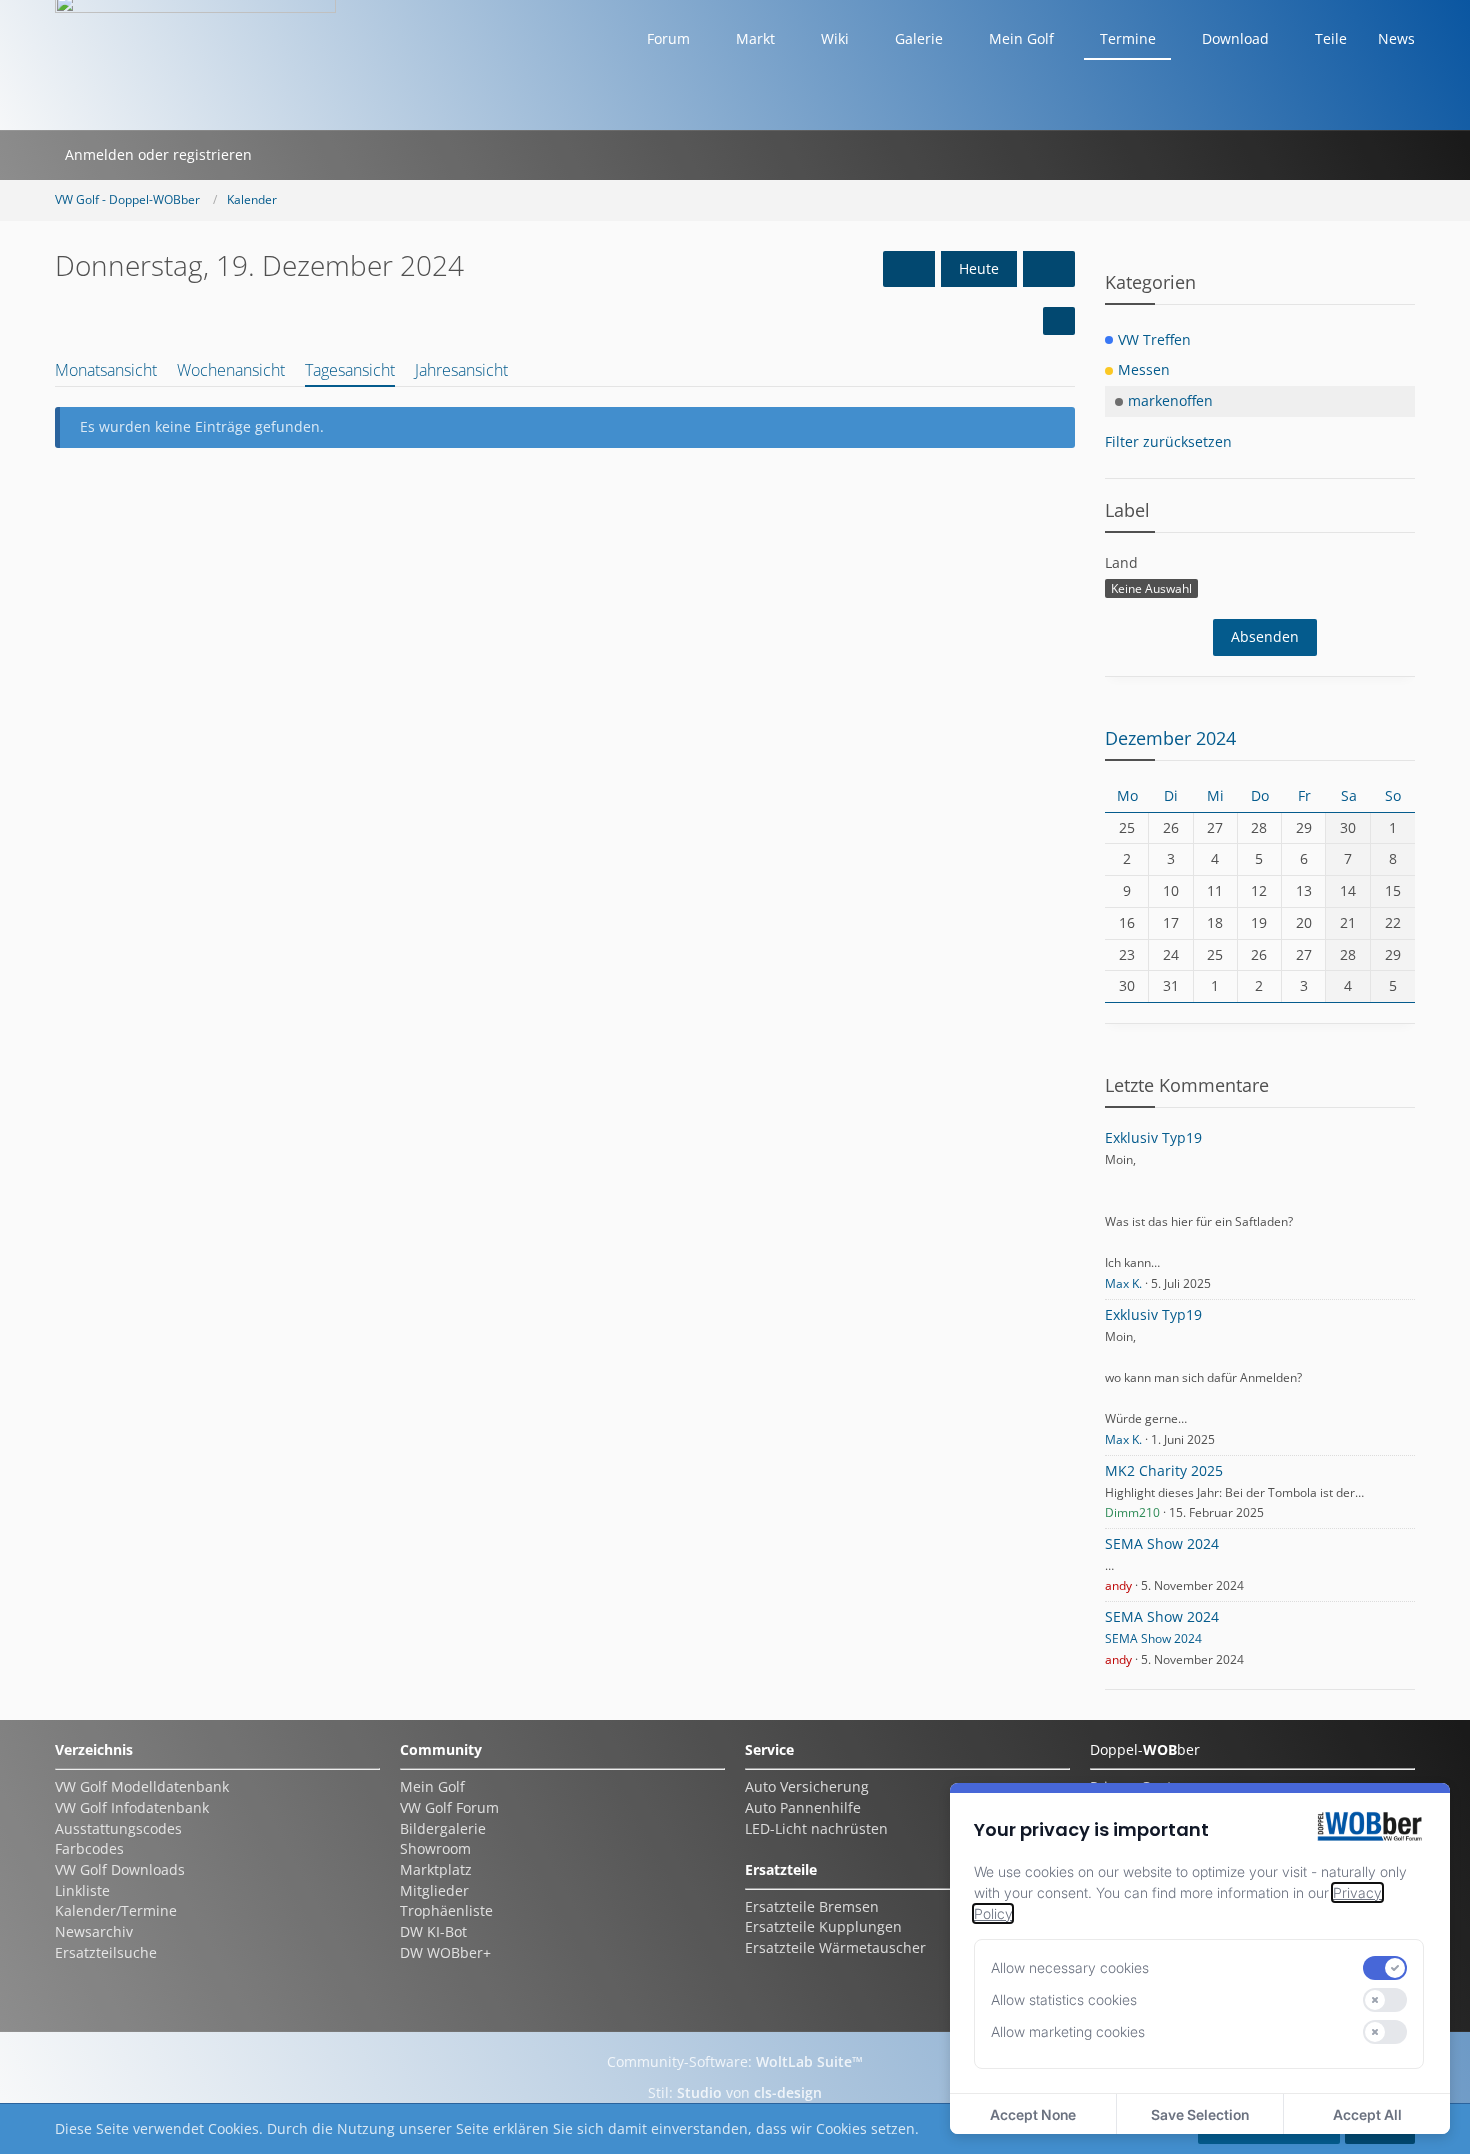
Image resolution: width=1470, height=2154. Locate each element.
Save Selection (1200, 2114)
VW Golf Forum (449, 1807)
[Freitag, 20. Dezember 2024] (1049, 269)
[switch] (1385, 1968)
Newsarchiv (94, 1931)
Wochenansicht (231, 370)
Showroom (435, 1848)
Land (1121, 562)
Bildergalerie (443, 1828)
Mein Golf (432, 1786)
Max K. (1123, 1283)
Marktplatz (436, 1869)
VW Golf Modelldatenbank (142, 1786)
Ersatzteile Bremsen (812, 1906)
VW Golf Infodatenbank (132, 1807)
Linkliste (82, 1890)
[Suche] (288, 155)
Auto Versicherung (807, 1786)
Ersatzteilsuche (106, 1952)
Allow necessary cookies (1070, 1967)
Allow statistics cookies (1064, 1999)
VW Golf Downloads (120, 1869)
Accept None (1033, 2114)
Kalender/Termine (116, 1910)
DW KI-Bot (433, 1931)
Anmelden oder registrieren (158, 154)
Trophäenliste (446, 1910)
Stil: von (735, 2092)
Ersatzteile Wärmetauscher (835, 1947)
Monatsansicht (106, 370)
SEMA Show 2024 (1162, 1543)
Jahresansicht (461, 370)
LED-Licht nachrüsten (816, 1828)
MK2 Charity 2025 (1164, 1470)
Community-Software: (735, 2061)
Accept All (1367, 2114)
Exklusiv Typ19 (1153, 1137)
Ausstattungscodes (118, 1828)
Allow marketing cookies (1068, 2031)
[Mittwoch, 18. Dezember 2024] (909, 269)
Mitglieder (434, 1890)
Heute (979, 268)
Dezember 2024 (1170, 738)
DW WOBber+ (445, 1952)
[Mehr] (1059, 321)
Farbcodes (89, 1848)
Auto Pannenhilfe (803, 1807)
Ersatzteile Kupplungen (823, 1926)
